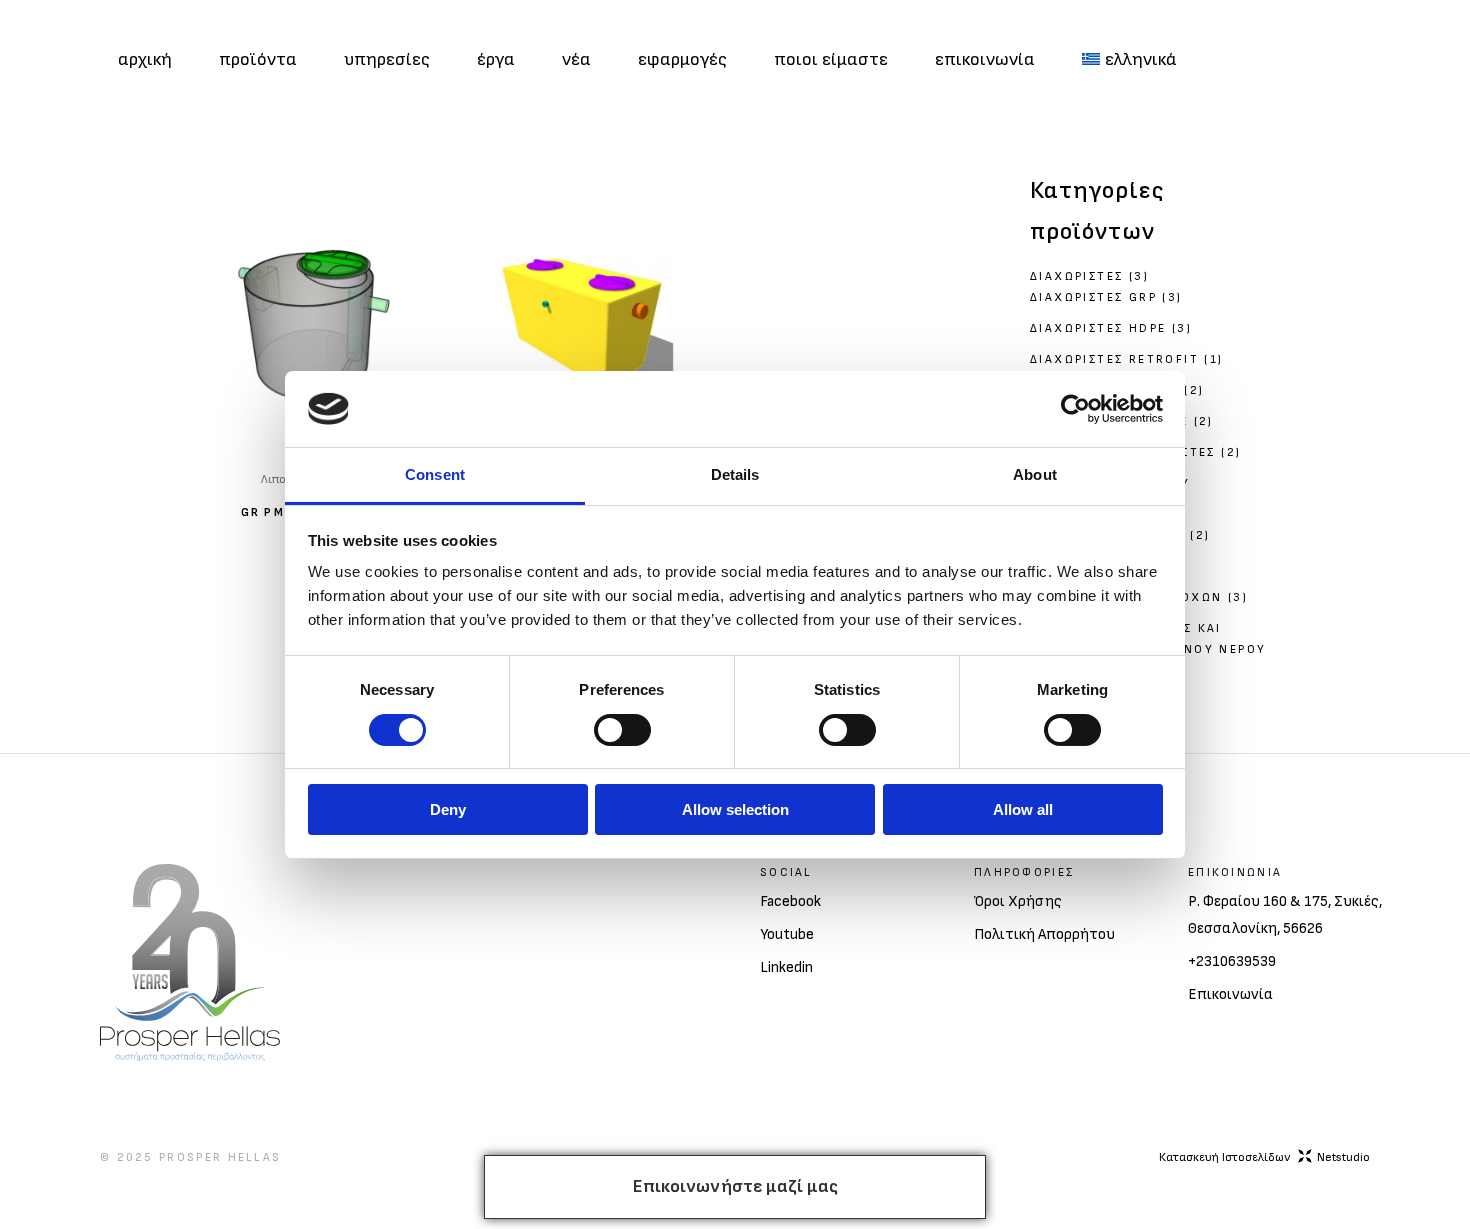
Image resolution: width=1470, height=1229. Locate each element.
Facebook (790, 901)
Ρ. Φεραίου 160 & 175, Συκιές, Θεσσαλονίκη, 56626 (1285, 915)
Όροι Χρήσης (1018, 901)
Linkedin (786, 967)
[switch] (622, 730)
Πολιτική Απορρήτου (1044, 934)
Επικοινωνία (1230, 994)
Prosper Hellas (220, 1157)
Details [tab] (735, 474)
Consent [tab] (435, 474)
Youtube (787, 934)
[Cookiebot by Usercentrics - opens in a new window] (1075, 409)
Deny (448, 809)
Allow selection (735, 809)
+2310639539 (1232, 961)
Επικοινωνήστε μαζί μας (735, 1186)
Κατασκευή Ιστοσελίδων (1264, 1157)
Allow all (1023, 809)
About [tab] (1035, 474)
